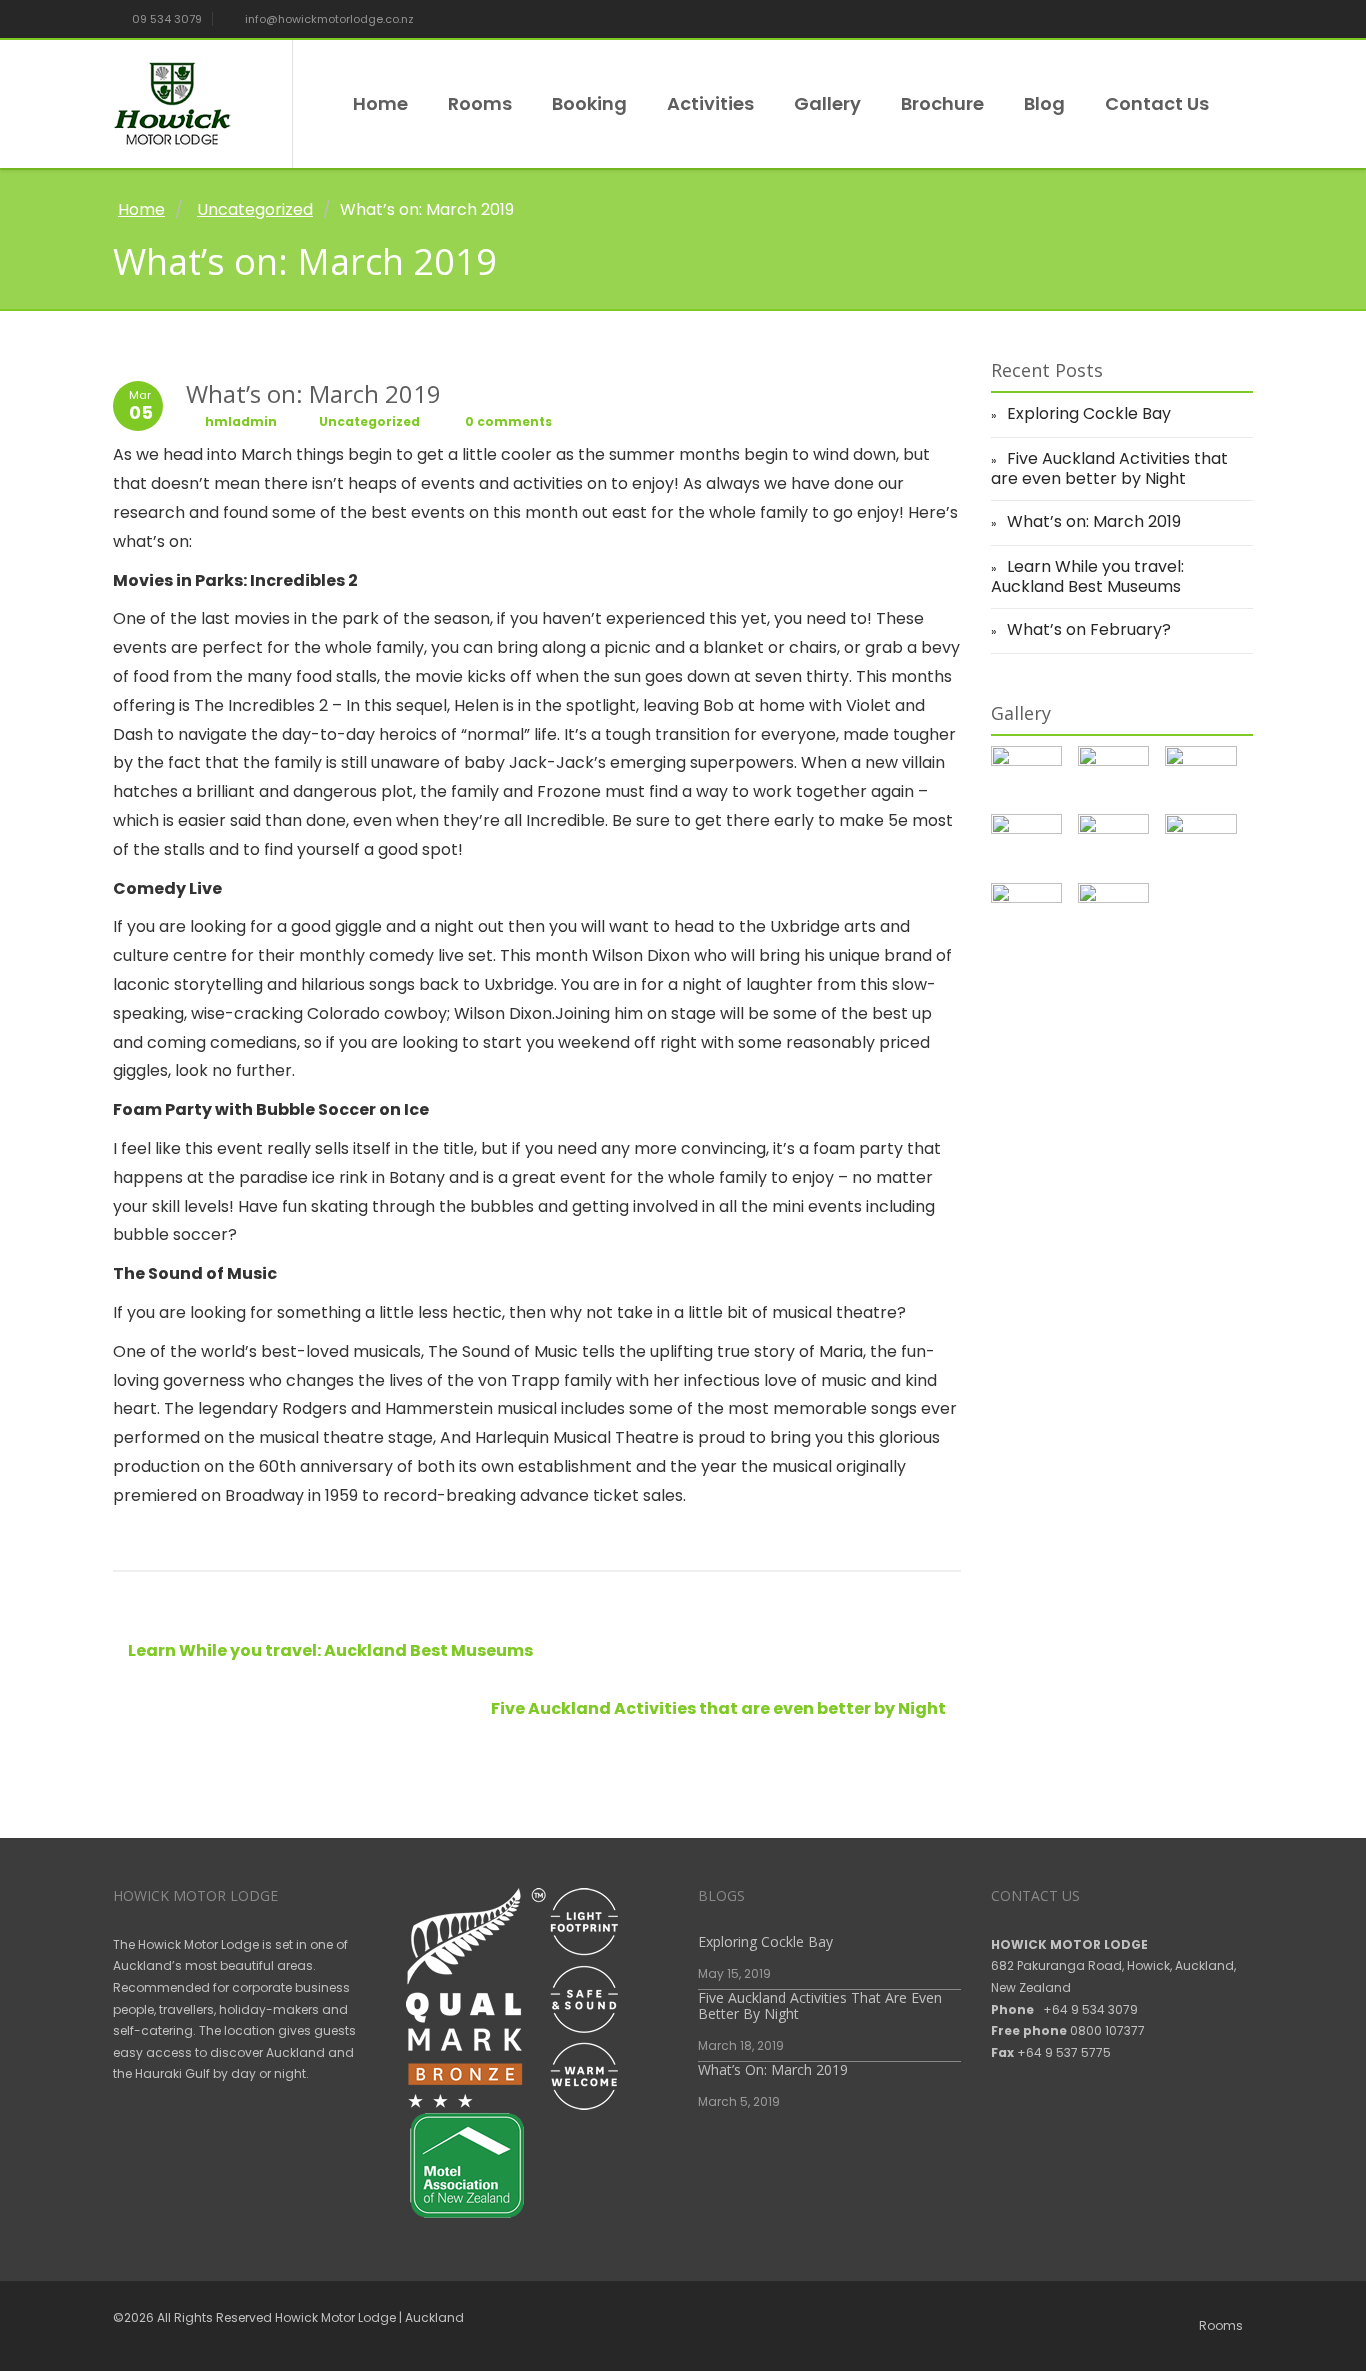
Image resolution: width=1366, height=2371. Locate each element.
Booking (589, 103)
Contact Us (1157, 103)
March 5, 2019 (739, 2101)
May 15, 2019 (734, 1973)
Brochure (942, 103)
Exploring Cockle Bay (1089, 413)
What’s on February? (1089, 629)
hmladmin (241, 421)
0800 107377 (1107, 2030)
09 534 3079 (165, 19)
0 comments (507, 421)
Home (380, 103)
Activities (710, 103)
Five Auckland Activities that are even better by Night (720, 1708)
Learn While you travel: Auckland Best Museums (329, 1650)
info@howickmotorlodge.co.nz (328, 19)
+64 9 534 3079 (1090, 2009)
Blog (1044, 103)
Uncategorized (255, 209)
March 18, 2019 (741, 2045)
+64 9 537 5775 (1064, 2052)
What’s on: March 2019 (1094, 521)
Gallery (827, 103)
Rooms (480, 103)
